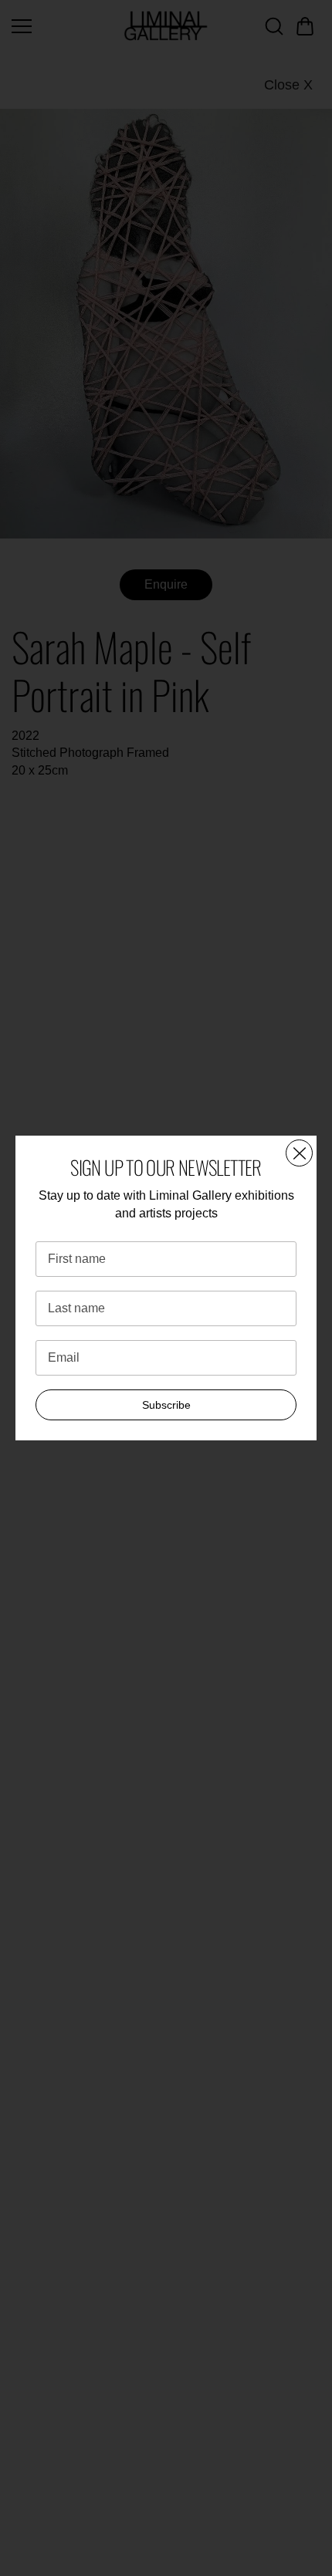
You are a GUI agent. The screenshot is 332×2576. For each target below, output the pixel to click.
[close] (299, 1153)
